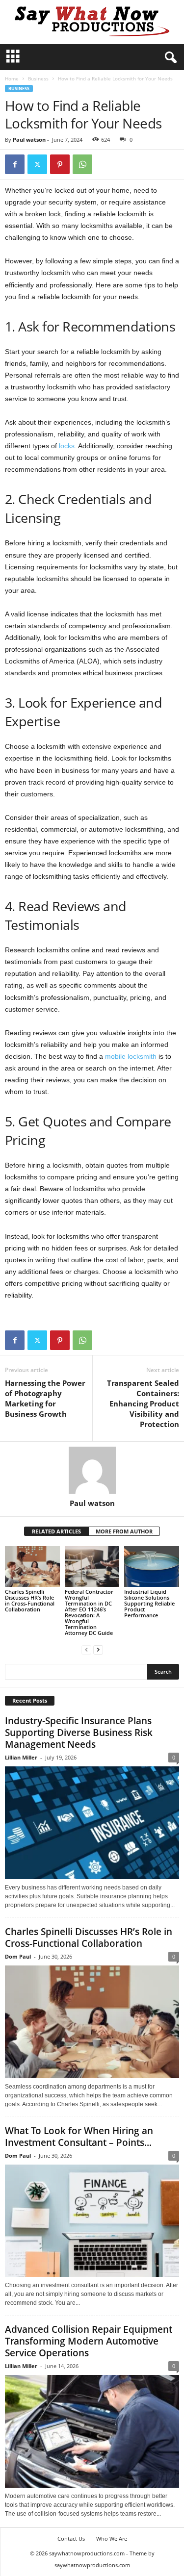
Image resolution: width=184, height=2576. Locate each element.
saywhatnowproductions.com (92, 2565)
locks (67, 446)
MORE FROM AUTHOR (124, 1531)
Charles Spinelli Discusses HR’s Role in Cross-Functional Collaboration (30, 1600)
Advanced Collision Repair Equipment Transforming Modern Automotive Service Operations (89, 2341)
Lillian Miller (21, 1757)
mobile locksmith (131, 1056)
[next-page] (98, 1649)
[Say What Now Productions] (92, 22)
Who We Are (112, 2538)
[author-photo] (92, 1470)
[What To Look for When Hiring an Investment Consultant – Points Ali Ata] (92, 2221)
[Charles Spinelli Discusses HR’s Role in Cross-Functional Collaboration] (32, 1567)
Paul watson (29, 140)
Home (12, 78)
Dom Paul (18, 1956)
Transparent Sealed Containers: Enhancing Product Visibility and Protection (143, 1403)
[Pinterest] (60, 164)
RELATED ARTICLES (56, 1531)
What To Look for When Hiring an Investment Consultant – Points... (79, 2137)
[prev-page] (86, 1649)
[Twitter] (37, 164)
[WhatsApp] (82, 164)
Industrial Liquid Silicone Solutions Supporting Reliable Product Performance (149, 1603)
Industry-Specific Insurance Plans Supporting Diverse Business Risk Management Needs (79, 1733)
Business (38, 78)
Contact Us (71, 2538)
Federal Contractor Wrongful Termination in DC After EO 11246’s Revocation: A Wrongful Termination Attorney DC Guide (89, 1612)
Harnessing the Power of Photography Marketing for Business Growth (45, 1398)
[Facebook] (15, 164)
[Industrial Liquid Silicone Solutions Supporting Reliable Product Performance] (152, 1567)
